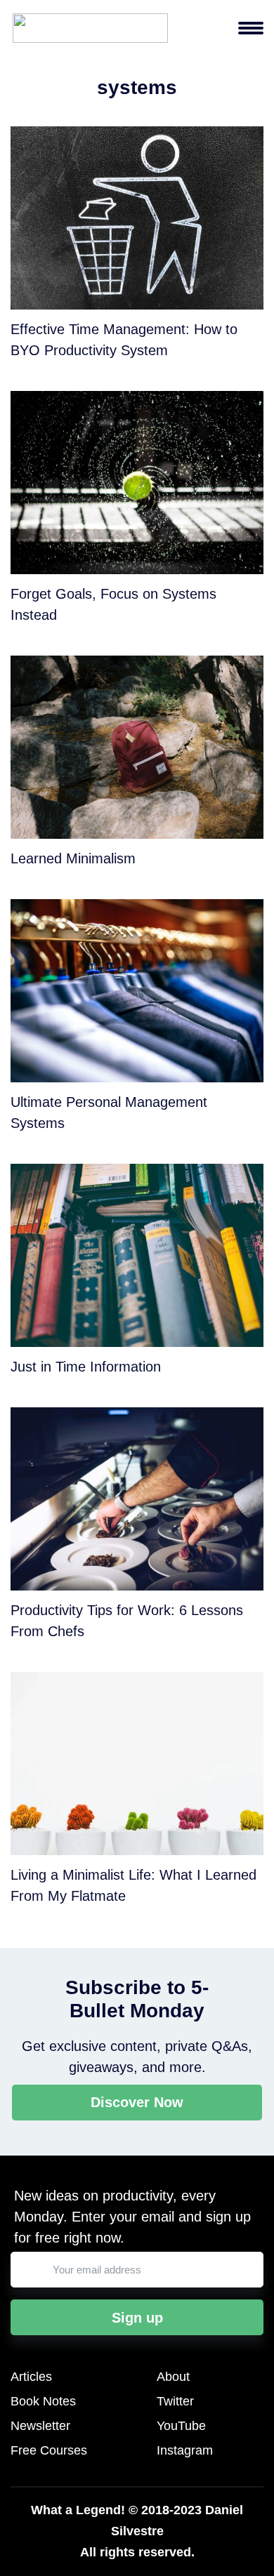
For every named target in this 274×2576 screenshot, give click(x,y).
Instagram (185, 2450)
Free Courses (49, 2450)
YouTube (181, 2426)
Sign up (137, 2318)
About (173, 2377)
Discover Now (137, 2102)
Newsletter (40, 2426)
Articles (31, 2377)
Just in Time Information (86, 1367)
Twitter (175, 2401)
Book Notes (43, 2401)
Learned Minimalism (73, 858)
